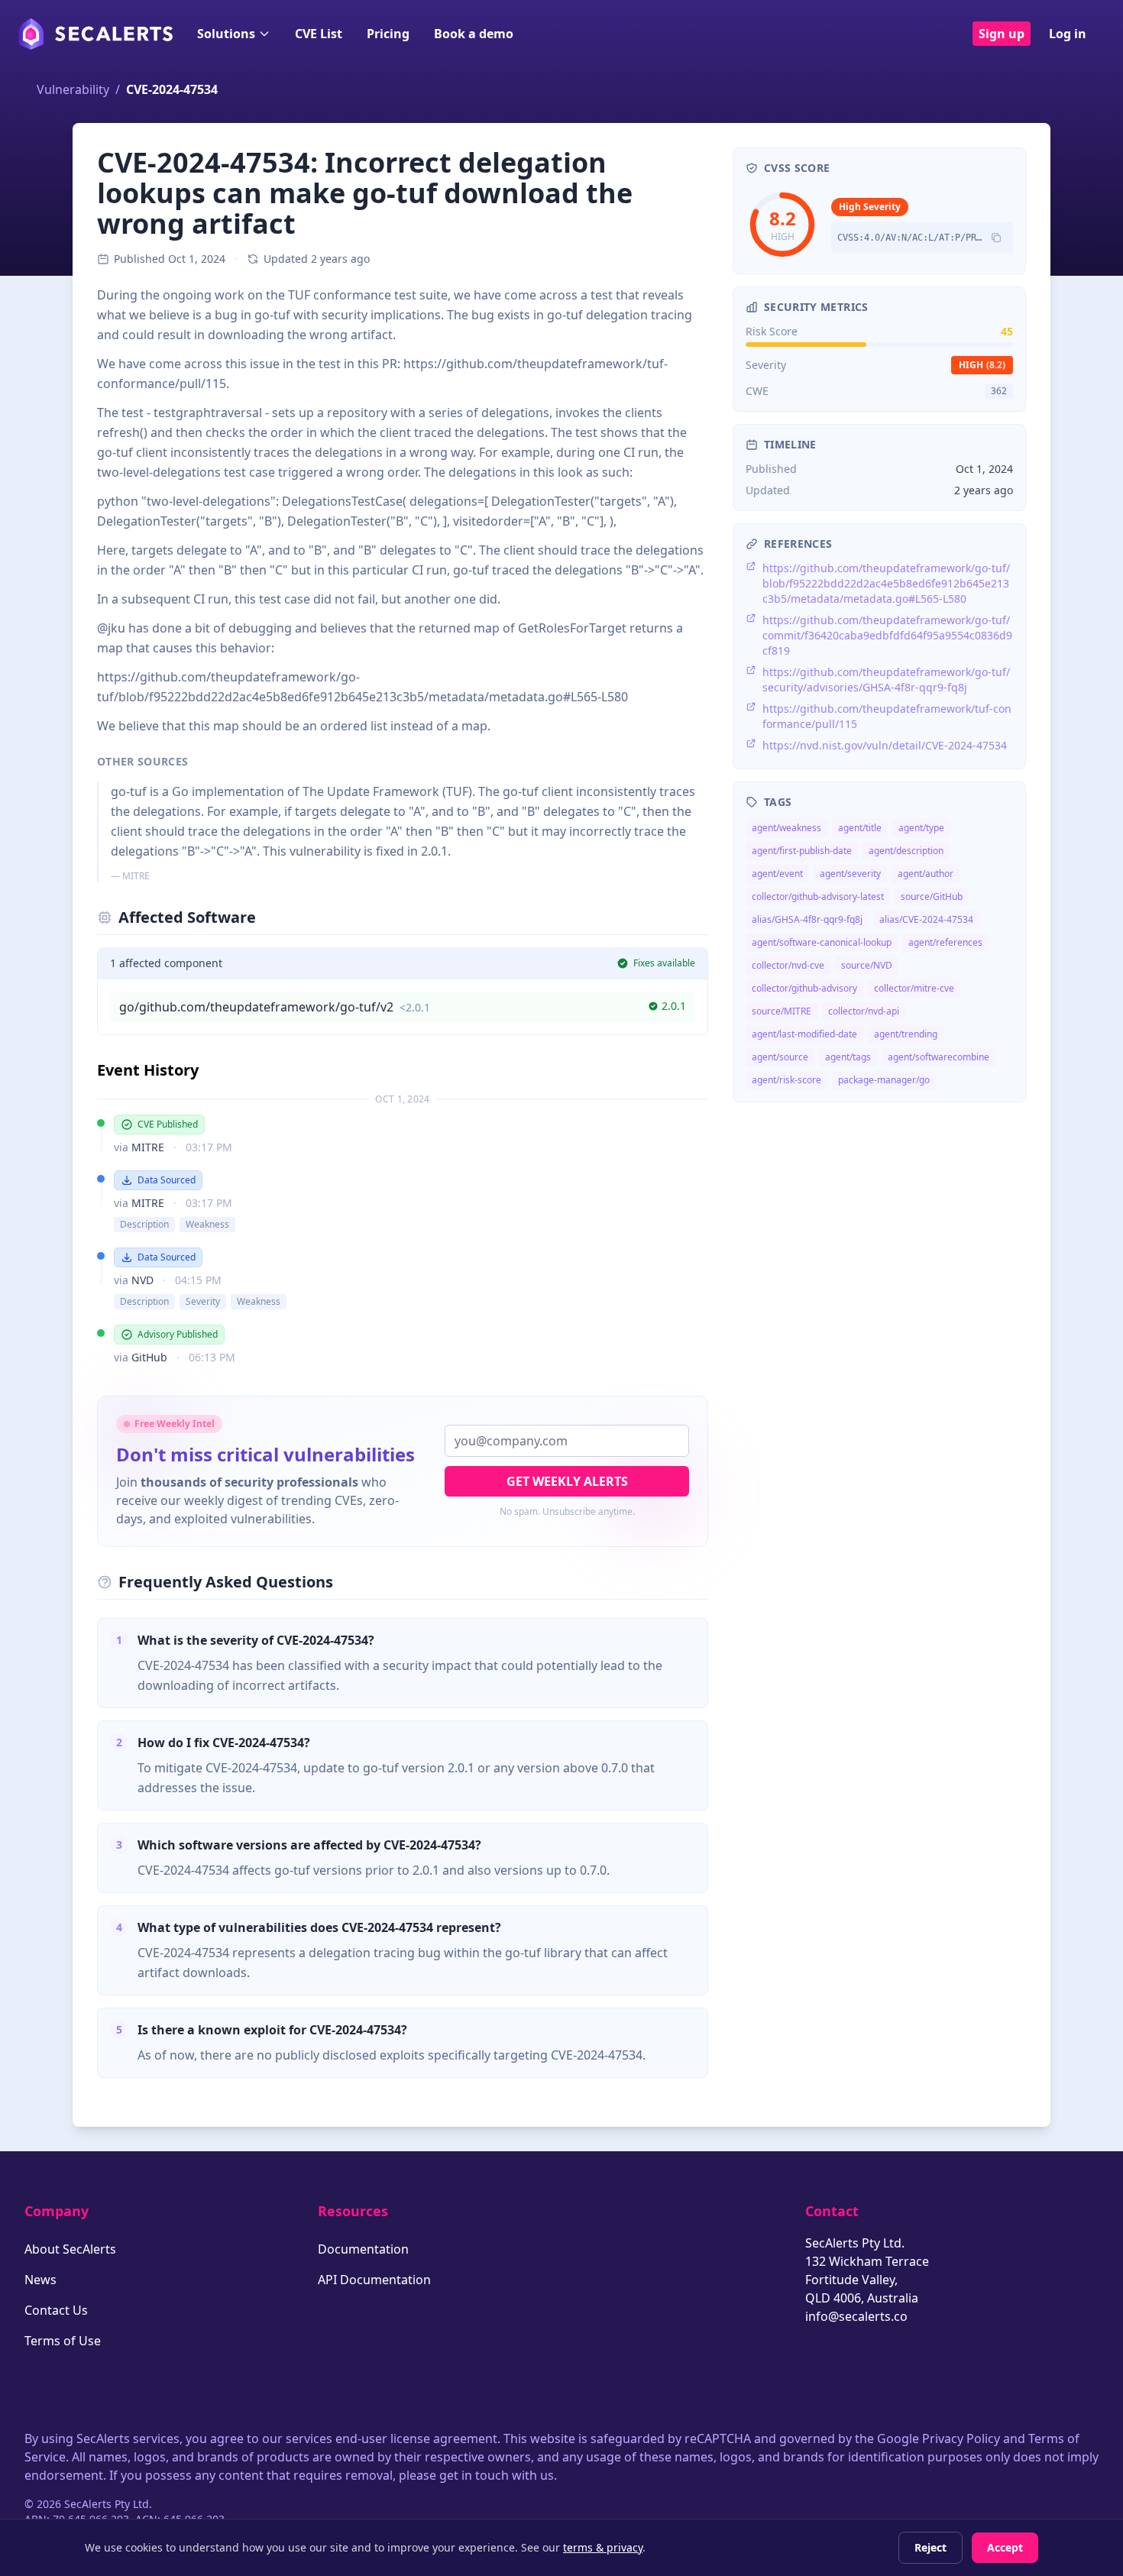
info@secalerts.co (856, 2316)
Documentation (363, 2249)
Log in (1068, 34)
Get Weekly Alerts (567, 1481)
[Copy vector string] (996, 238)
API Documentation (374, 2280)
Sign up (1002, 34)
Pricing (388, 34)
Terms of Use (63, 2341)
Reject (930, 2547)
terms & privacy (603, 2547)
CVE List (319, 34)
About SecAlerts (70, 2249)
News (40, 2280)
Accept (1005, 2547)
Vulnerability (73, 89)
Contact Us (56, 2310)
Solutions (226, 34)
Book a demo (474, 34)
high (982, 365)
